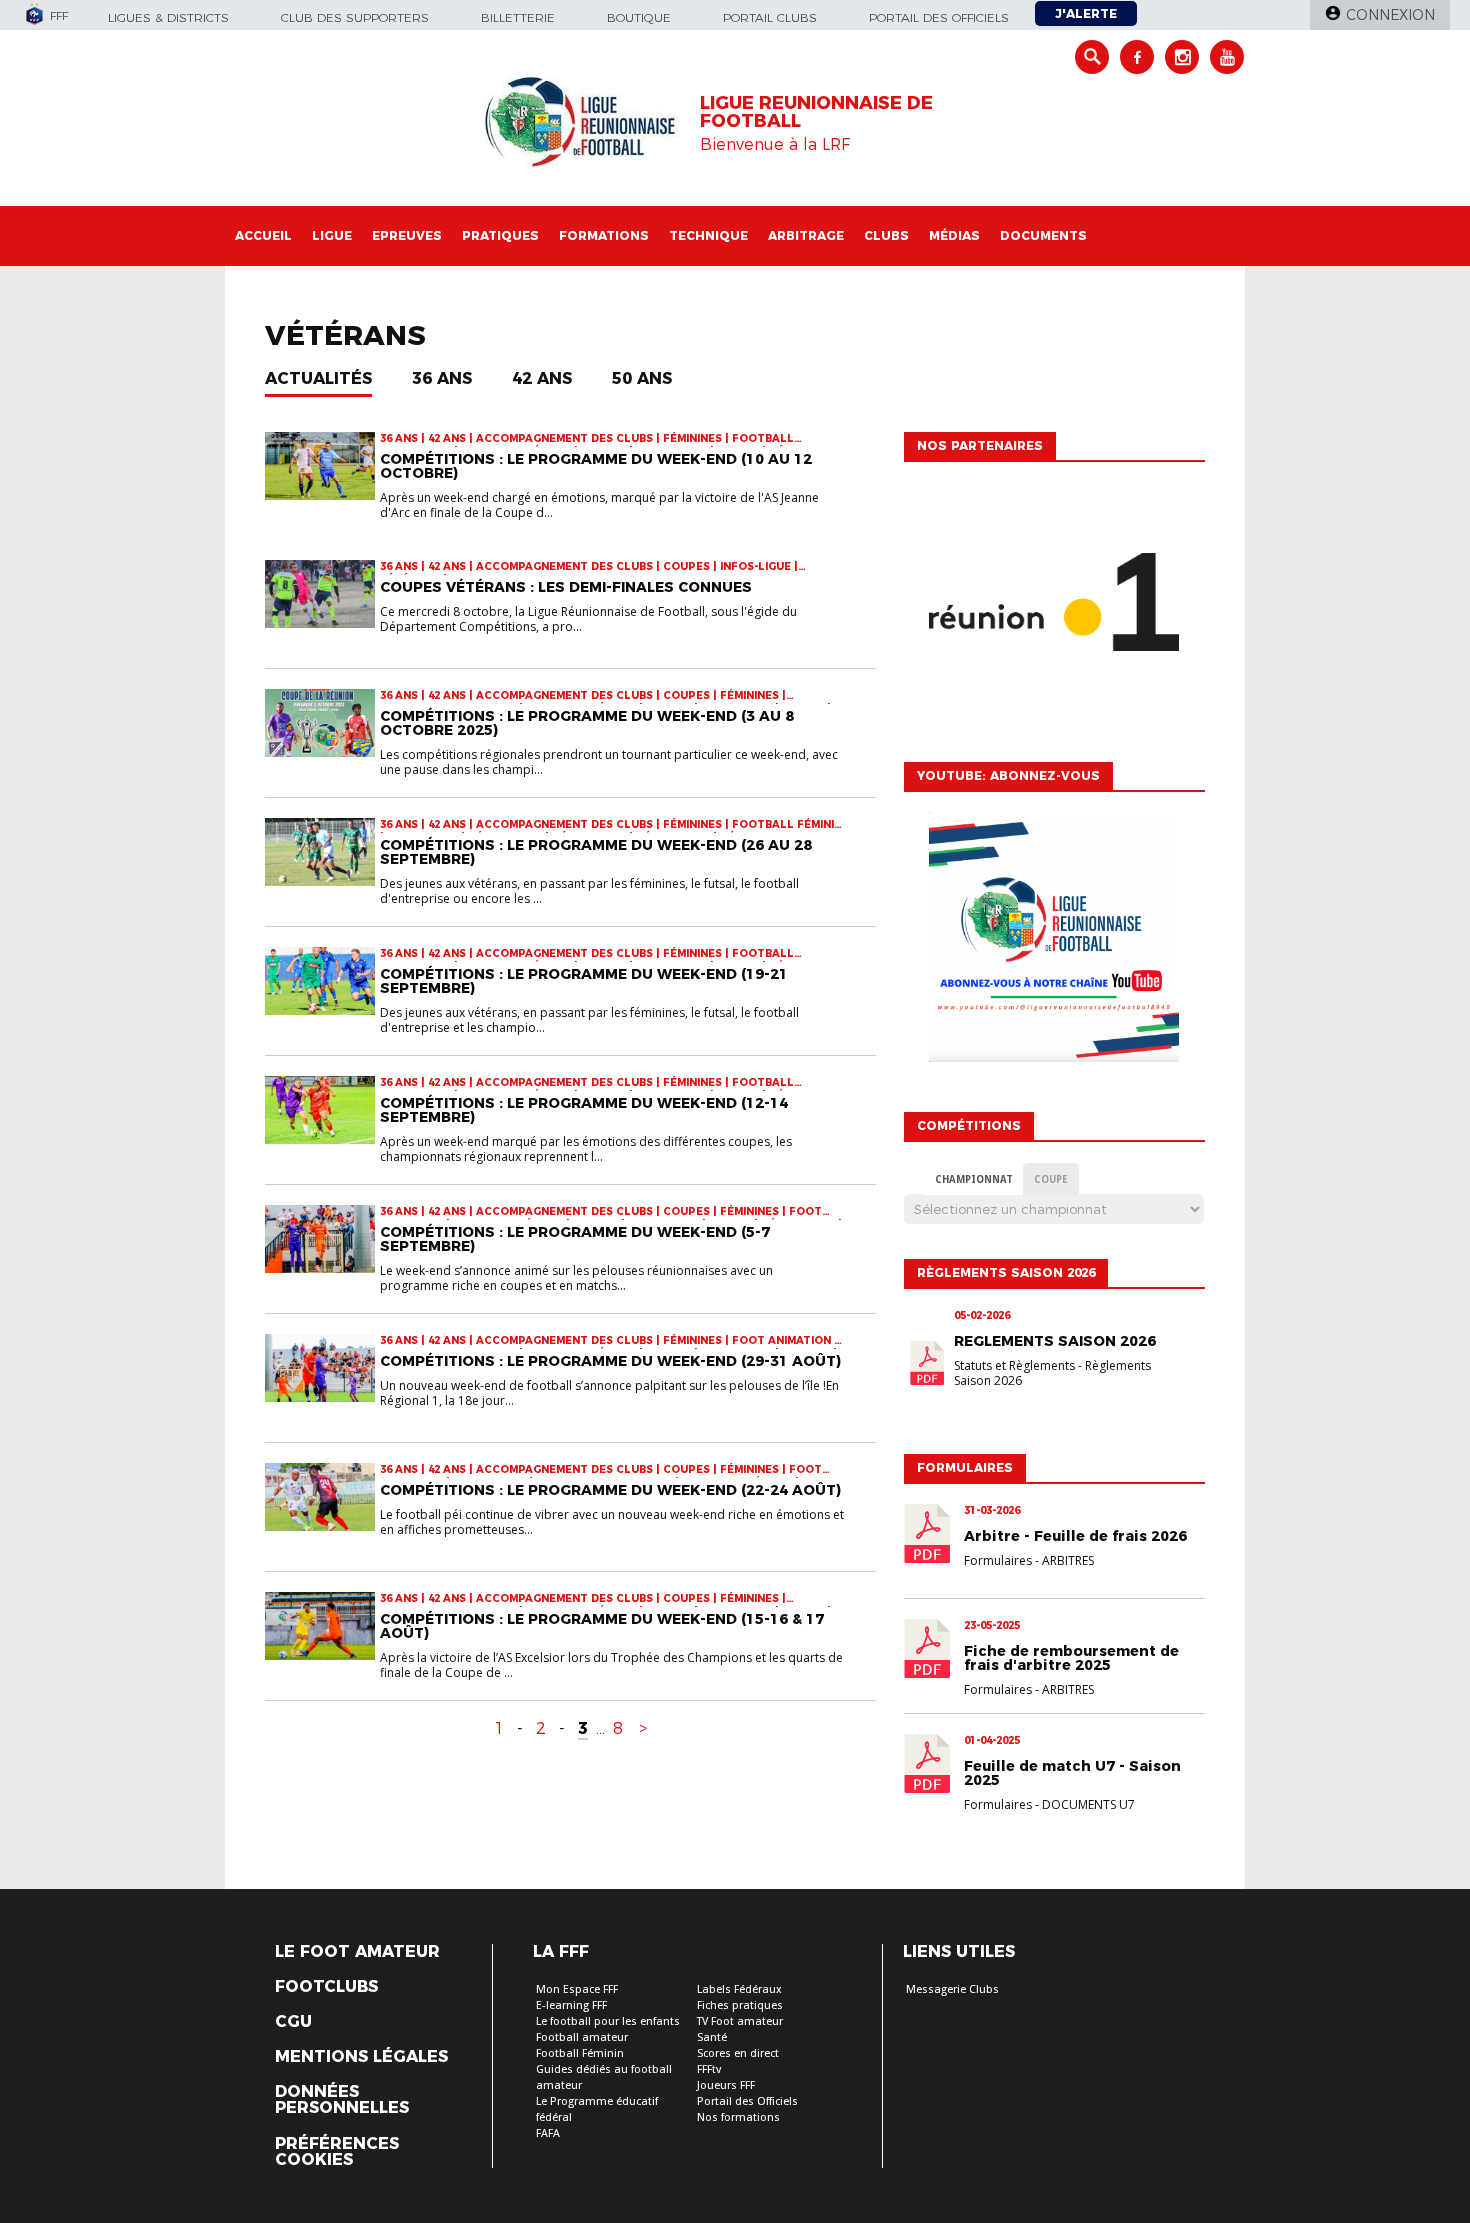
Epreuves (407, 235)
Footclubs (326, 1987)
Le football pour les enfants (608, 2021)
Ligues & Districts (168, 17)
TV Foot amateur (740, 2021)
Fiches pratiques (740, 2005)
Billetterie (518, 17)
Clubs (886, 235)
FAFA (548, 2133)
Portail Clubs (770, 17)
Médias (954, 235)
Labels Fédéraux (739, 1989)
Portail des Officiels (747, 2101)
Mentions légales (361, 2057)
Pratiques (500, 235)
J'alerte (1086, 13)
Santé (712, 2037)
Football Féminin (580, 2053)
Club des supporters (355, 17)
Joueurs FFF (726, 2085)
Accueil (263, 235)
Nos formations (738, 2117)
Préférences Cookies (337, 2152)
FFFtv (709, 2069)
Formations (604, 235)
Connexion (1390, 15)
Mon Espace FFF (577, 1989)
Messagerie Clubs (952, 1989)
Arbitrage (806, 235)
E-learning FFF (571, 2005)
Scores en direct (738, 2053)
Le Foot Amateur (357, 1952)
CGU (293, 2022)
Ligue (332, 235)
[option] (1054, 607)
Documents (1043, 235)
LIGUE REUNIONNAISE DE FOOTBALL (816, 112)
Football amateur (582, 2037)
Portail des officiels (939, 17)
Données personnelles (342, 2100)
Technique (708, 235)
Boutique (639, 17)
